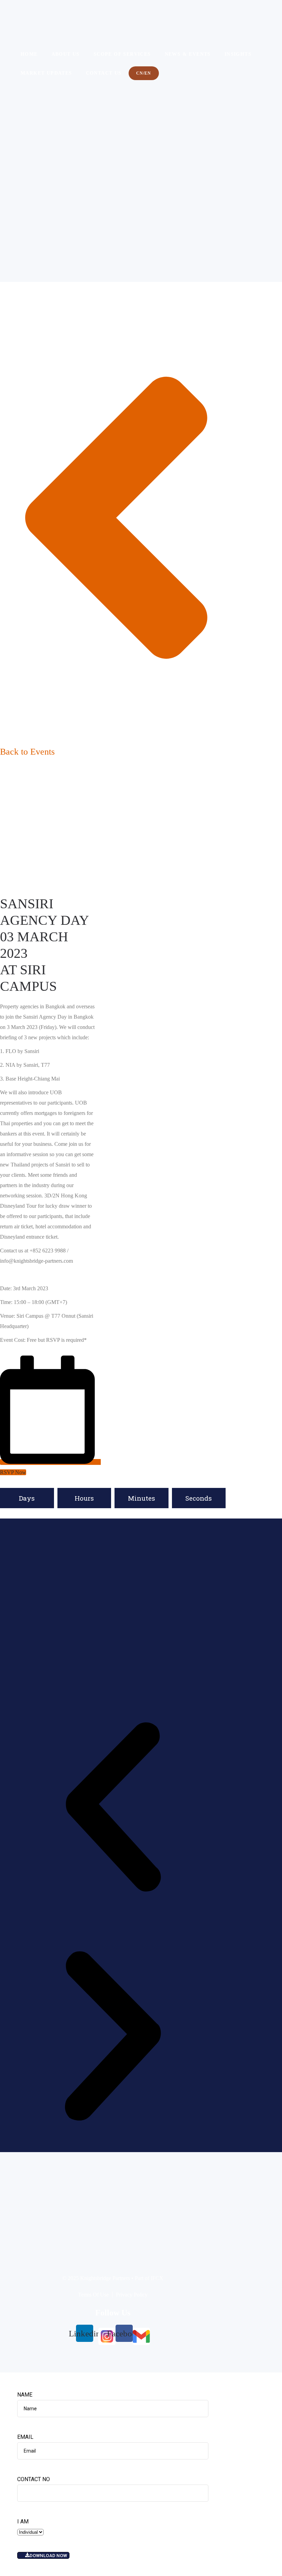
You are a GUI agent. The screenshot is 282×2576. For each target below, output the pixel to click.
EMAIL (25, 2437)
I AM (23, 2522)
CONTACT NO (34, 2479)
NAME (25, 2395)
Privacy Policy (132, 2295)
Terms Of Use (93, 2295)
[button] (113, 1809)
